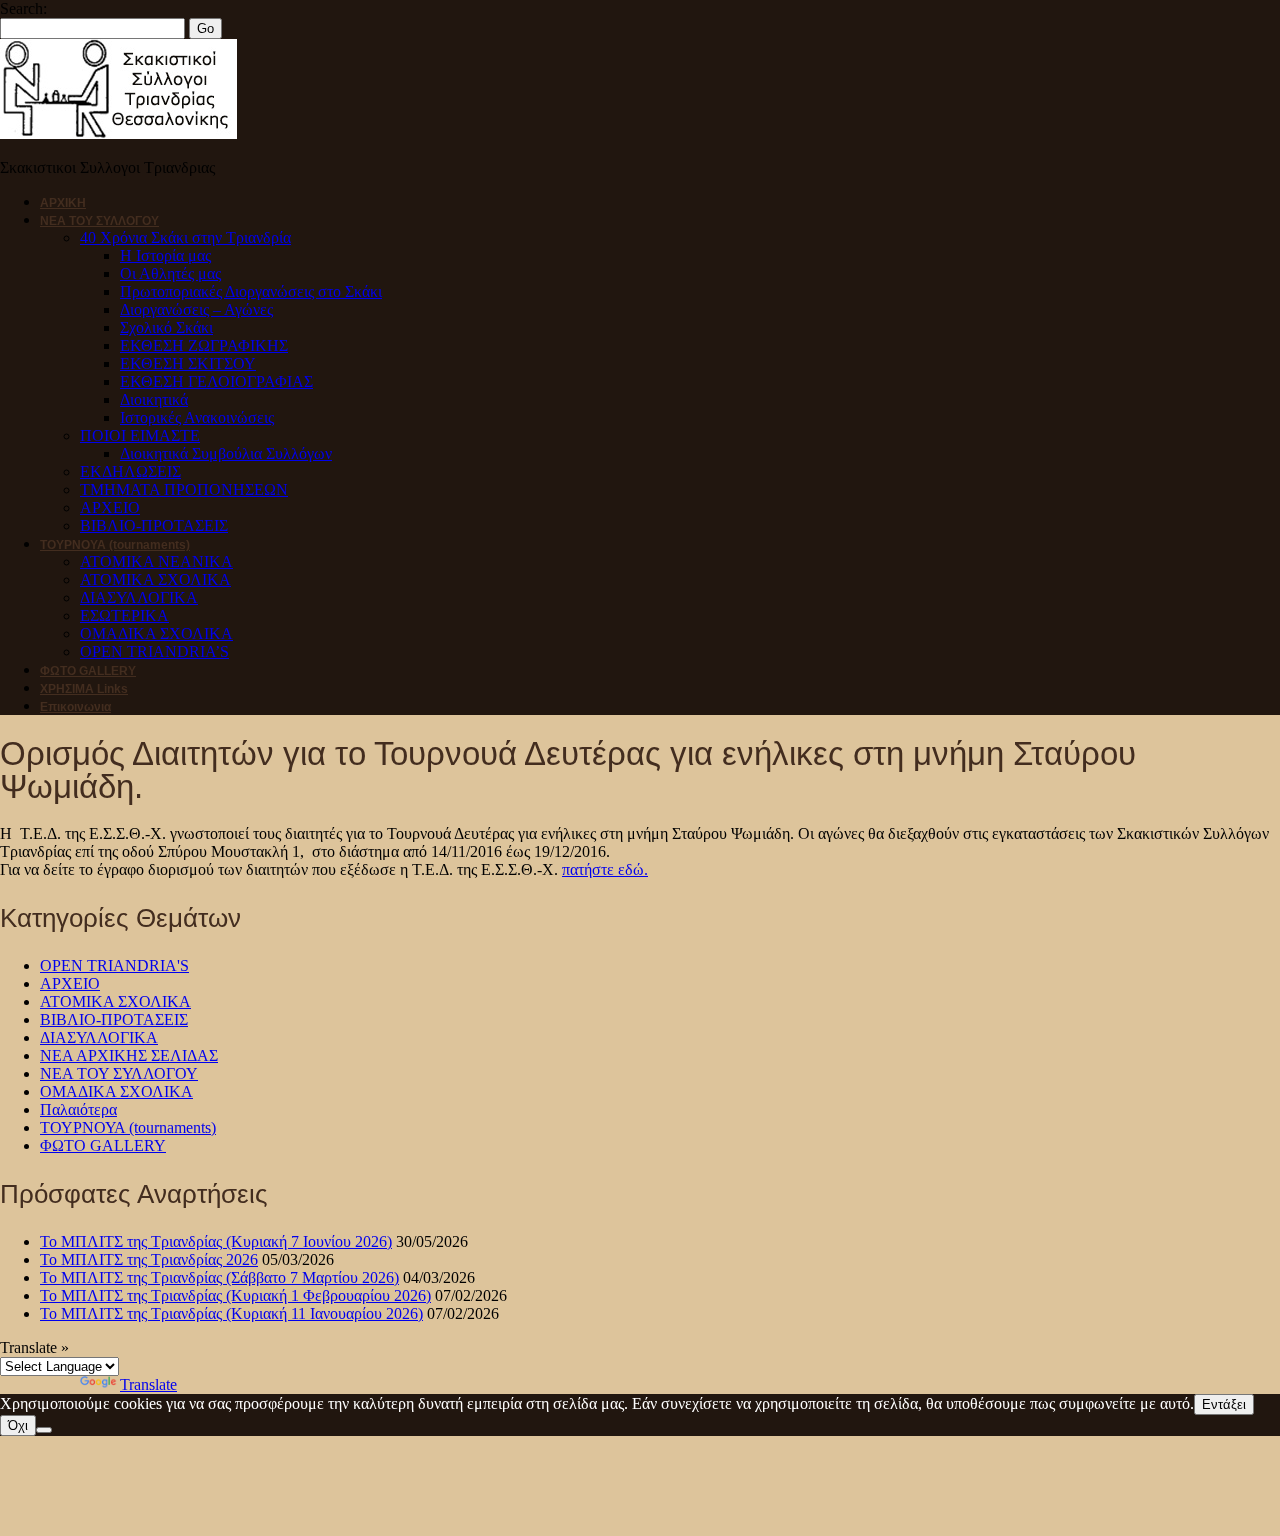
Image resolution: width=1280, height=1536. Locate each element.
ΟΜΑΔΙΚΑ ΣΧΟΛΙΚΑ (156, 633)
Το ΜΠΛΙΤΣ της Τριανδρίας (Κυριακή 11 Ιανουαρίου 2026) (231, 1313)
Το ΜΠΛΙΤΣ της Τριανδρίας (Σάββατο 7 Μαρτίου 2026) (219, 1277)
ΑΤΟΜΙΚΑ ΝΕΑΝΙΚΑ (156, 561)
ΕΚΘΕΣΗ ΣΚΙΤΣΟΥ (188, 363)
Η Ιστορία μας (165, 255)
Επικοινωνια (75, 707)
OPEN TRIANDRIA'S (114, 965)
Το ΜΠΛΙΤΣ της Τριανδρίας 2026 (149, 1259)
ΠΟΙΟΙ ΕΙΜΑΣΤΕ (140, 435)
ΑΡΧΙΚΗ (63, 203)
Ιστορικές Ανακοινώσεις (197, 417)
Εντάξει (1224, 1404)
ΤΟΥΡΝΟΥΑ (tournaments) (115, 545)
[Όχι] (44, 1430)
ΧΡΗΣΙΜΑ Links (84, 689)
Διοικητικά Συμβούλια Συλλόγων (226, 453)
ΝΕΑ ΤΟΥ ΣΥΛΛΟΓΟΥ (99, 221)
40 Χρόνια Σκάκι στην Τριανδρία (185, 237)
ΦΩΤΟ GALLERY (88, 671)
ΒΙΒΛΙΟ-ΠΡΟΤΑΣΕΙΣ (154, 525)
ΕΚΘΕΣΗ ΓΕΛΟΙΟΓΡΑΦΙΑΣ (216, 381)
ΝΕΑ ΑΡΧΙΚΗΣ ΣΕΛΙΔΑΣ (129, 1055)
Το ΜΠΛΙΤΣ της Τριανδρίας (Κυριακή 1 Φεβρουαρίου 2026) (235, 1295)
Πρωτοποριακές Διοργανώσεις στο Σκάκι (251, 291)
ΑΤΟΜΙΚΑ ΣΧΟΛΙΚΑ (155, 579)
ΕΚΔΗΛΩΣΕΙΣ (130, 471)
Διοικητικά (154, 399)
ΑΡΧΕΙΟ (110, 507)
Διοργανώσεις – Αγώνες (196, 309)
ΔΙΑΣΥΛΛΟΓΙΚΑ (139, 597)
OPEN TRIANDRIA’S (154, 651)
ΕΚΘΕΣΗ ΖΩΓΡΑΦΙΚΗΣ (204, 345)
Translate (148, 1384)
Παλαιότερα (78, 1109)
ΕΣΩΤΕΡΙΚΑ (124, 615)
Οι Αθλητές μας (170, 273)
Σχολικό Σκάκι (166, 327)
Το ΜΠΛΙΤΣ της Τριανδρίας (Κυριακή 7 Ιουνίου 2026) (216, 1241)
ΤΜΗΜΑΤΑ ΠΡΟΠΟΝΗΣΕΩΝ (184, 489)
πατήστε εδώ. (605, 869)
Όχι (18, 1425)
